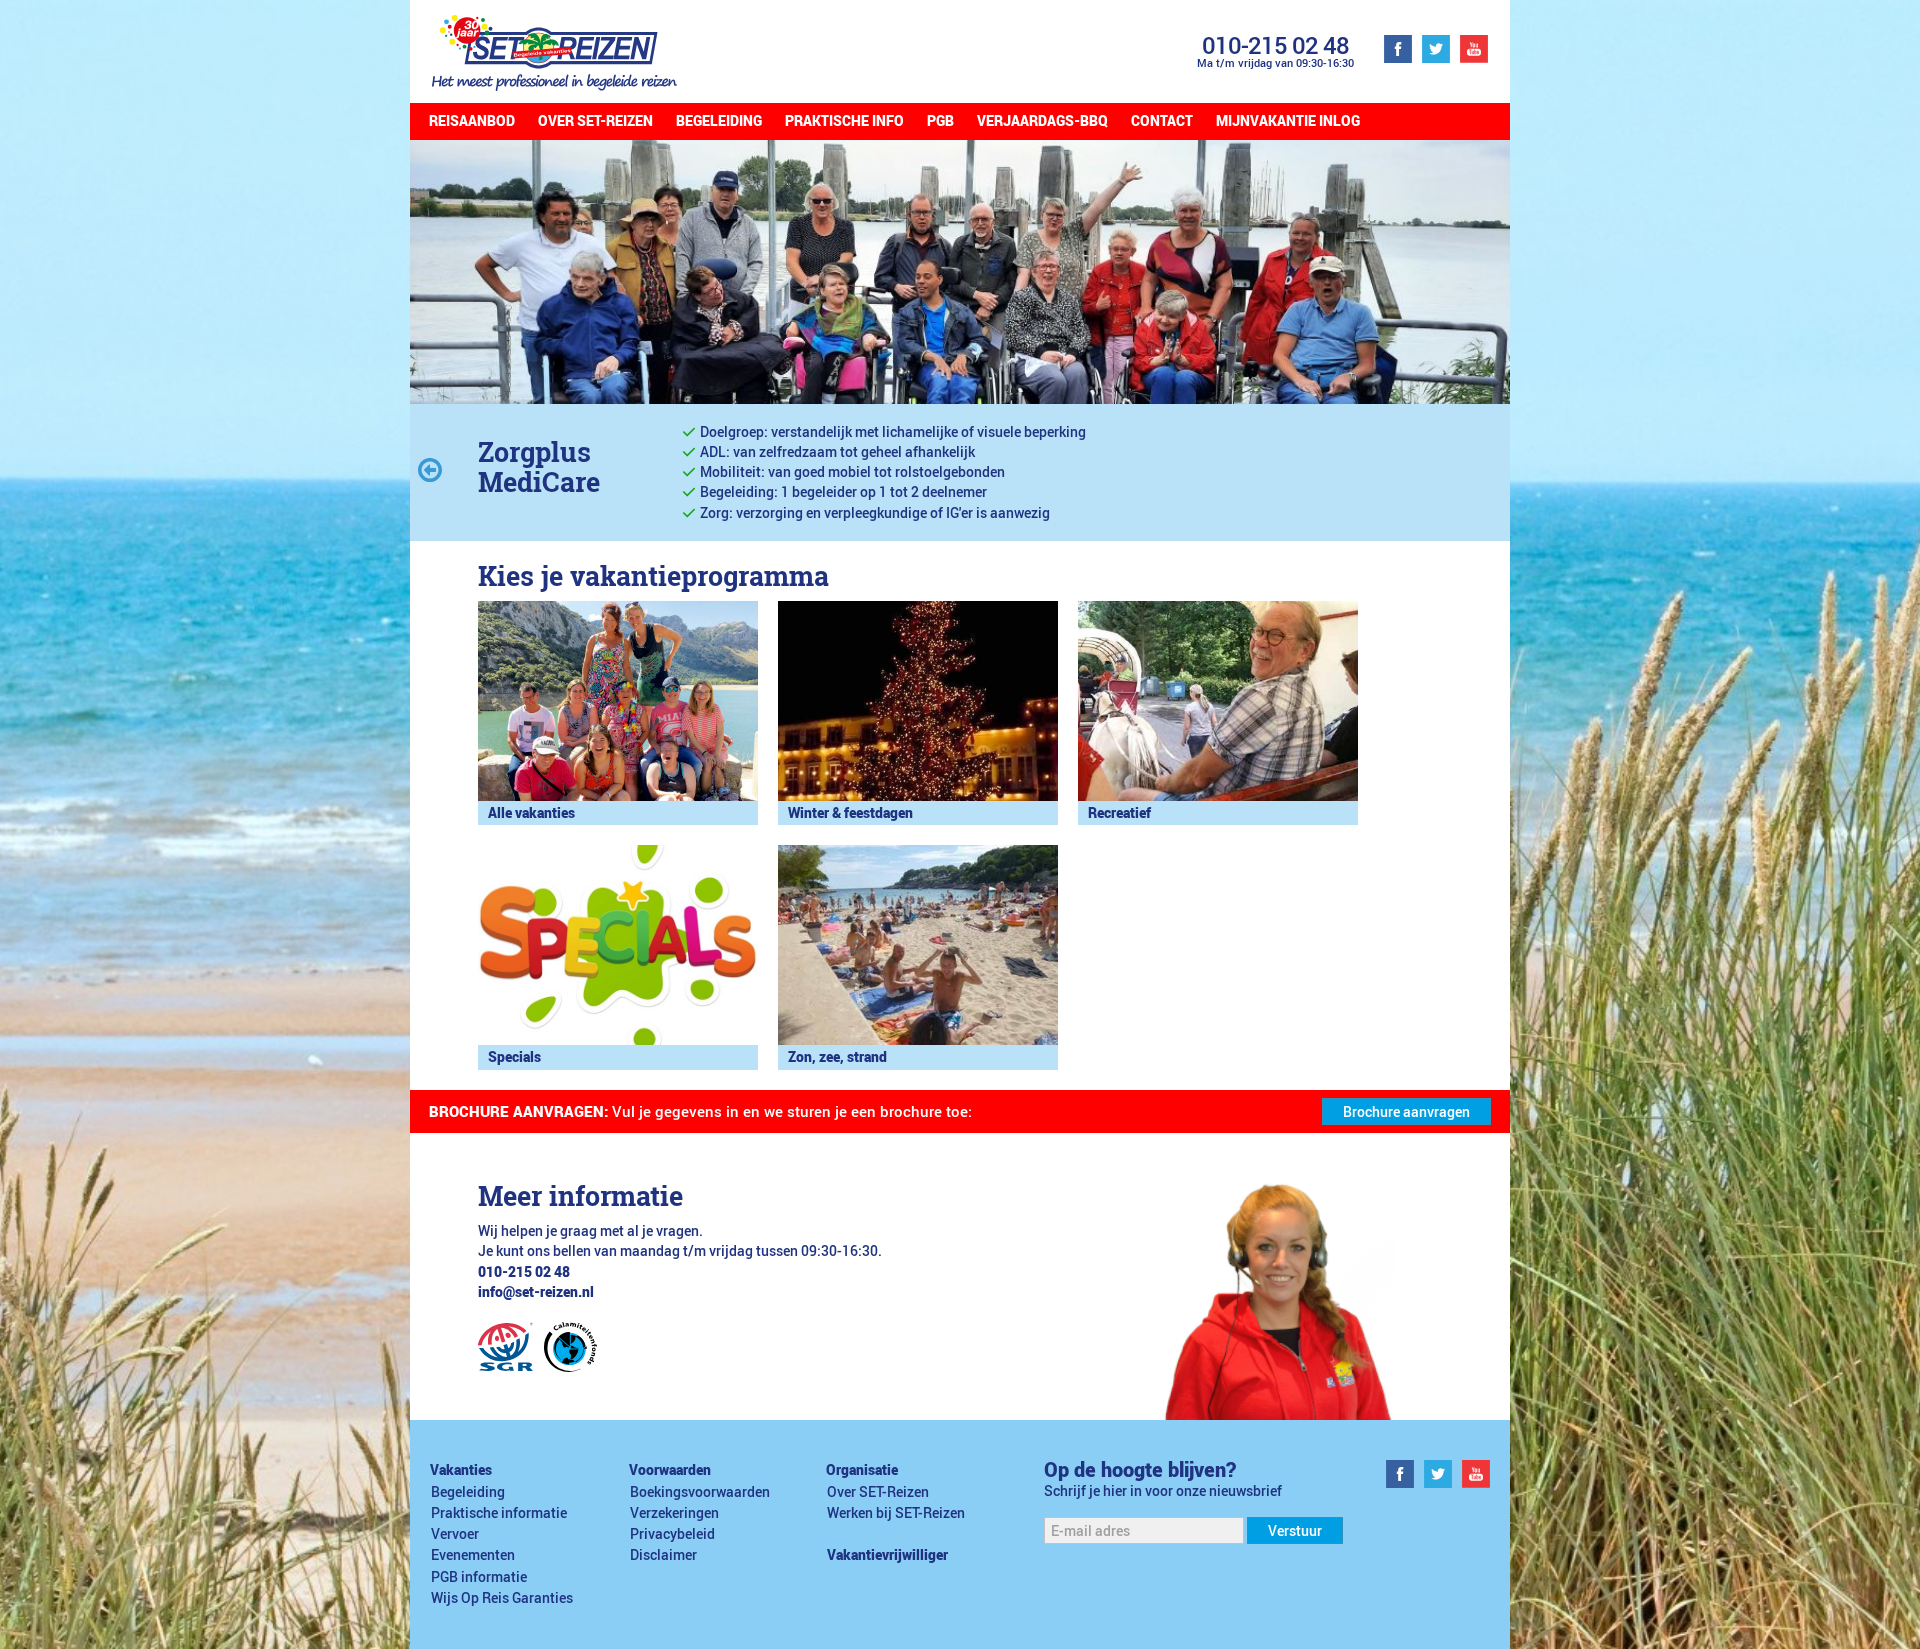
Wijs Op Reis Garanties (502, 1598)
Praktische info (844, 121)
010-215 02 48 (1275, 44)
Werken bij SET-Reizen (896, 1513)
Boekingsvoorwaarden (700, 1492)
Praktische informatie (499, 1513)
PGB (940, 121)
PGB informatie (479, 1577)
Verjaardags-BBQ (1042, 121)
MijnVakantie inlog (1288, 121)
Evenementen (473, 1555)
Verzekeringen (674, 1513)
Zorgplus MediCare (539, 466)
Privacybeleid (672, 1534)
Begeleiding (719, 121)
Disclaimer (663, 1555)
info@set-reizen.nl (536, 1292)
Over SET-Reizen (595, 121)
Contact (1162, 121)
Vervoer (455, 1534)
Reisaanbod (472, 121)
